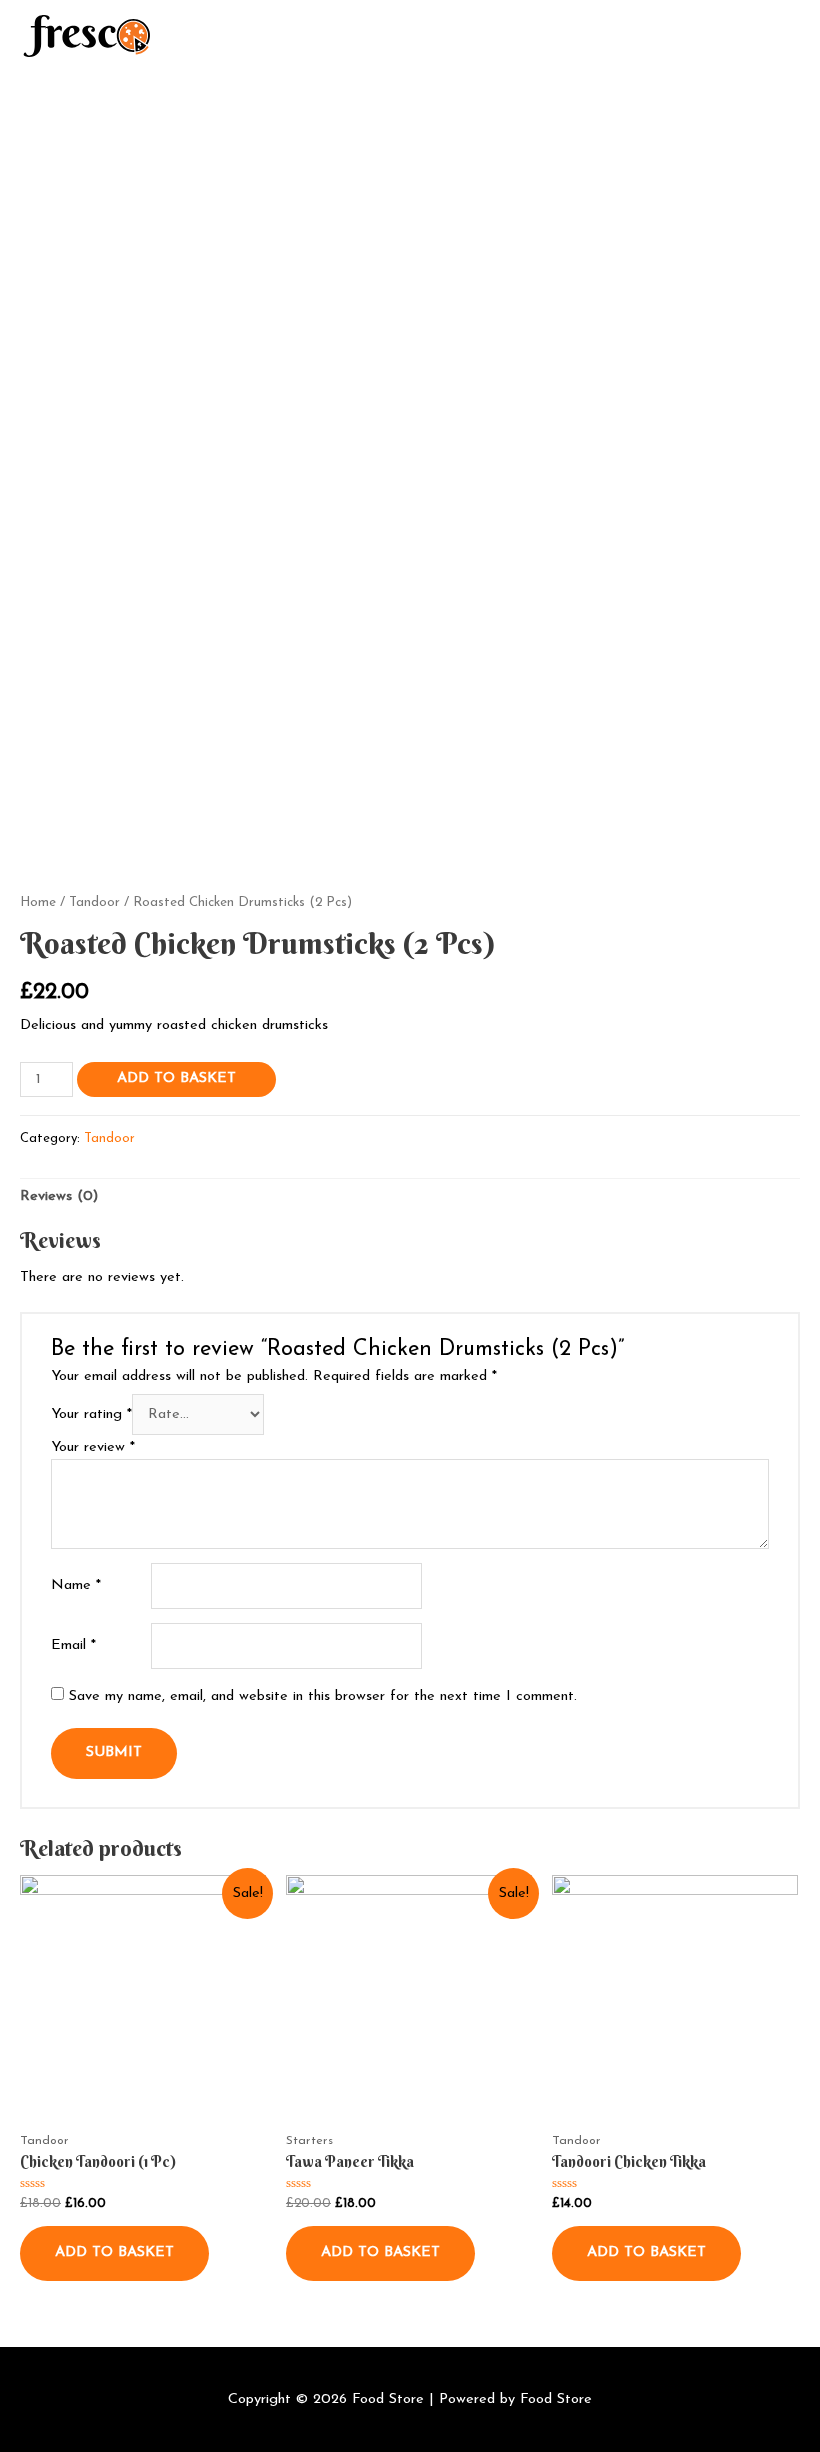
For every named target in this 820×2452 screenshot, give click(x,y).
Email (73, 1645)
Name (76, 1585)
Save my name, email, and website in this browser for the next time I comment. (323, 1696)
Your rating (91, 1414)
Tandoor (94, 902)
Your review (93, 1447)
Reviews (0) (59, 1196)
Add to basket (176, 1078)
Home (38, 902)
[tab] (59, 1197)
